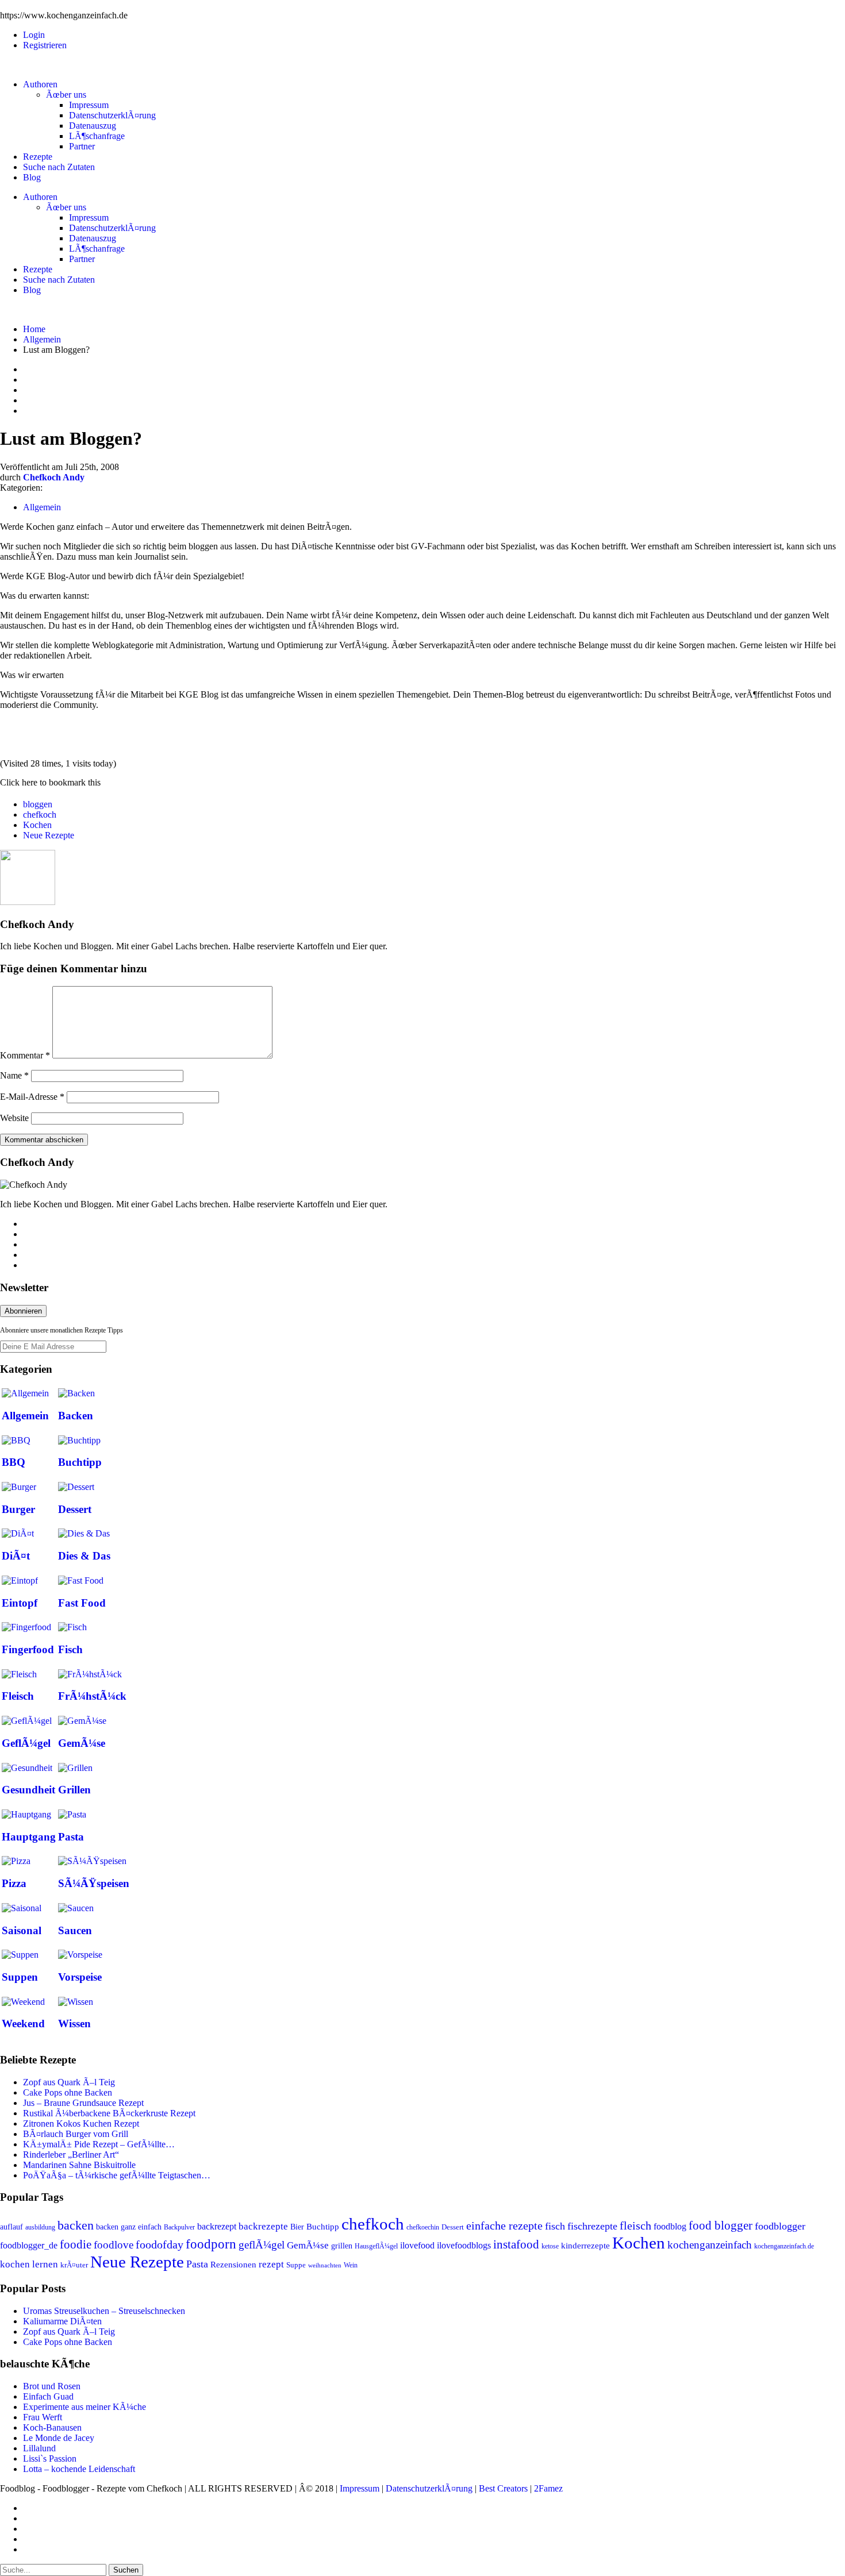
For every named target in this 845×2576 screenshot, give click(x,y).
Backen (76, 1416)
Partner (82, 146)
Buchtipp (80, 1462)
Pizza (14, 1883)
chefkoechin (423, 2227)
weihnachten (325, 2265)
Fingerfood (28, 1649)
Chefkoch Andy (54, 477)
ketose (550, 2246)
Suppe (296, 2265)
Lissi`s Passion (50, 2458)
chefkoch (40, 815)
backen (76, 2225)
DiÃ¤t (16, 1556)
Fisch (70, 1649)
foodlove (114, 2245)
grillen (342, 2246)
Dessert (75, 1509)
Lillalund (39, 2448)
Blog (32, 177)
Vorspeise (80, 1977)
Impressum (89, 105)
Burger (18, 1509)
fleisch (635, 2225)
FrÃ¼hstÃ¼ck (92, 1696)
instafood (516, 2244)
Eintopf (20, 1603)
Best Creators (503, 2488)
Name (14, 1075)
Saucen (75, 1930)
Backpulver (179, 2227)
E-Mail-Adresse (32, 1097)
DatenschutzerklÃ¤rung (112, 115)
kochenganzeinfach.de (784, 2246)
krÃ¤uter (74, 2265)
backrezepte (263, 2226)
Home (34, 329)
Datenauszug (93, 126)
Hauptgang (29, 1837)
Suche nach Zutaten (59, 167)
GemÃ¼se (82, 1743)
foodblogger (780, 2226)
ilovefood (417, 2245)
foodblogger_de (29, 2245)
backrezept (217, 2226)
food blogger (721, 2225)
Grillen (74, 1790)
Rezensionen (233, 2265)
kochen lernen (29, 2264)
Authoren (40, 84)
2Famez (548, 2488)
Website (14, 1118)
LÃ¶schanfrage (97, 136)
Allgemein (42, 339)
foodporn (211, 2244)
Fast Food (82, 1603)
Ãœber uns (66, 95)
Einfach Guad (48, 2396)
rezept (271, 2264)
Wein (351, 2265)
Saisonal (22, 1930)
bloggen (38, 804)
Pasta (71, 1837)
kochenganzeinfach (710, 2245)
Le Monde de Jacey (59, 2438)
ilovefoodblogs (464, 2245)
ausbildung (40, 2227)
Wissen (74, 2024)
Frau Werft (43, 2417)
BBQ (14, 1462)
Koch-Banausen (52, 2427)
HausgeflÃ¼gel (376, 2246)
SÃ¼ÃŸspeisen (94, 1883)
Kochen (37, 825)
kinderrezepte (585, 2246)
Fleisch (18, 1696)
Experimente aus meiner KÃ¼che (84, 2407)
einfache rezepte (504, 2225)
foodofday (160, 2244)
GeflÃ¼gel (26, 1743)
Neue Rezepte (49, 835)
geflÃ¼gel (262, 2245)
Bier (297, 2227)
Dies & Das (84, 1556)
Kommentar (25, 1055)
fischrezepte (592, 2226)
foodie (76, 2244)
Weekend (23, 2024)
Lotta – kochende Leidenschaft (79, 2469)
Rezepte (38, 157)
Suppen (20, 1977)
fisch (555, 2226)
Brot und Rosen (52, 2386)
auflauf (11, 2227)
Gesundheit (28, 1790)
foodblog (670, 2226)
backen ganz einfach (129, 2227)
